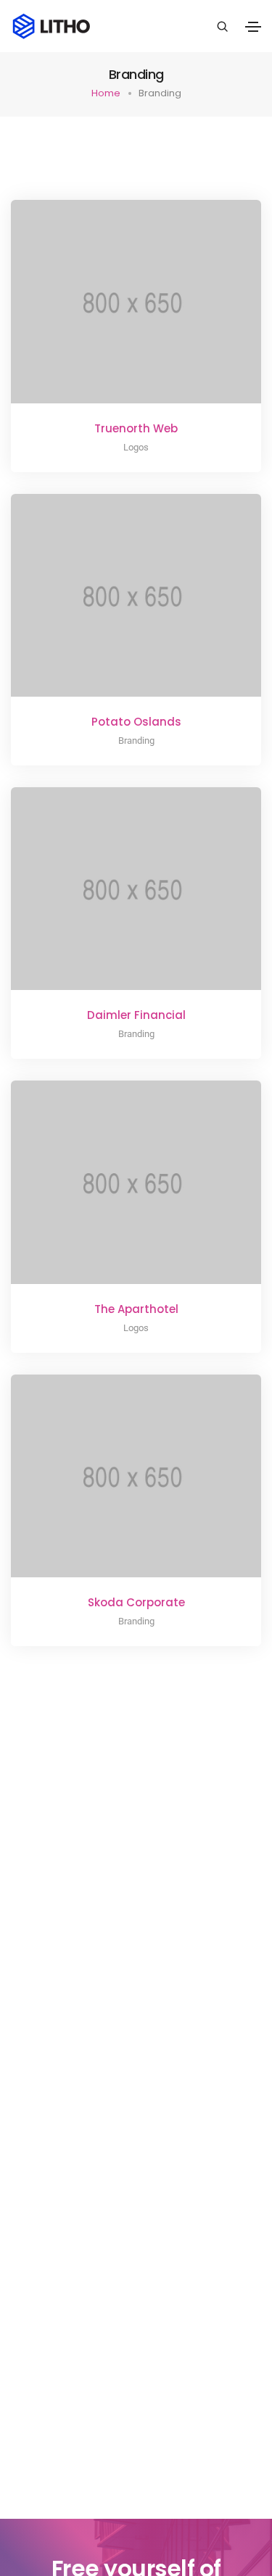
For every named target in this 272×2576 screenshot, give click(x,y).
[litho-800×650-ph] (117, 313)
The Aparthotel (136, 1309)
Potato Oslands (136, 722)
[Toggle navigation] (253, 27)
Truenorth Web (136, 428)
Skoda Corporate (136, 1602)
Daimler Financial (136, 1015)
